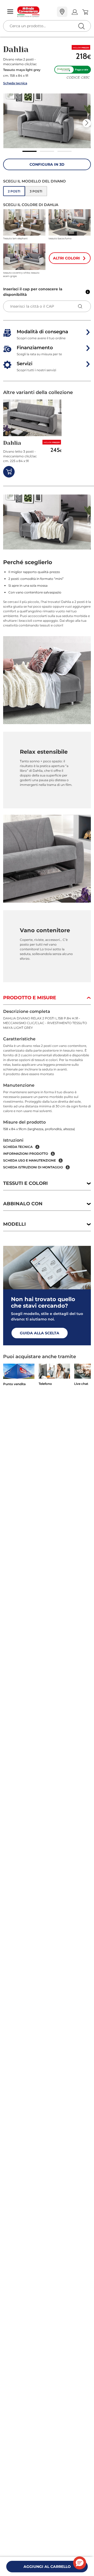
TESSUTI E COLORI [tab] (25, 1183)
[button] (47, 121)
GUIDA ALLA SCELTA (40, 1333)
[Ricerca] (70, 12)
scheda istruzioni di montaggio (33, 1167)
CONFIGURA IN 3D (47, 164)
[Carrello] (85, 12)
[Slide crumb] (30, 151)
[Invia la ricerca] (81, 26)
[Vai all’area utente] (75, 12)
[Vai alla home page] (35, 12)
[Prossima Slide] (87, 123)
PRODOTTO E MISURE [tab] (30, 998)
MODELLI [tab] (14, 1224)
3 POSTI (36, 191)
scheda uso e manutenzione (30, 1160)
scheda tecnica (18, 1147)
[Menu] (10, 12)
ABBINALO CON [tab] (23, 1204)
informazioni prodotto (26, 1154)
